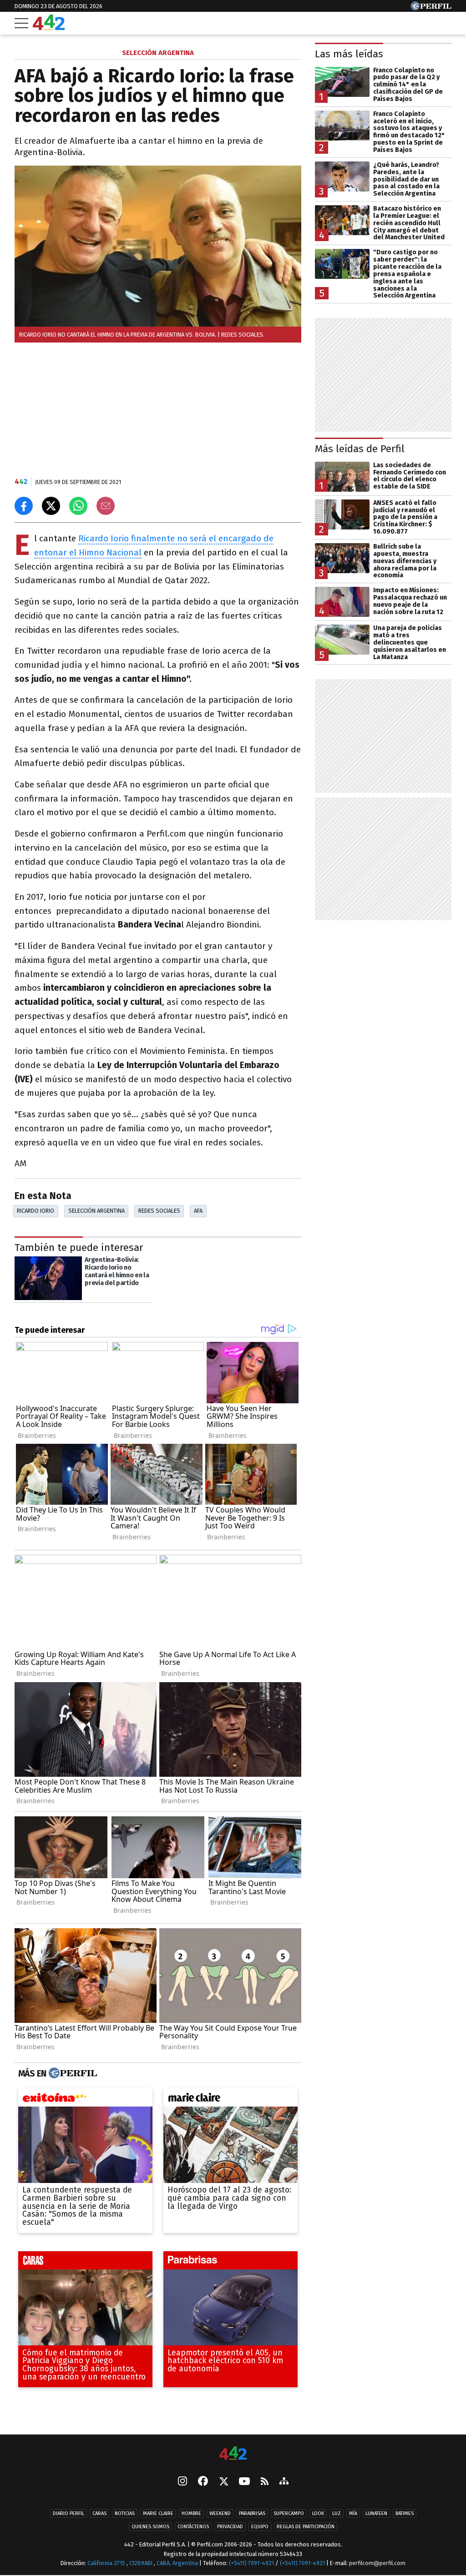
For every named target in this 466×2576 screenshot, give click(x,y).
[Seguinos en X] (223, 2482)
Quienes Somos (150, 2527)
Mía (353, 2513)
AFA (198, 1211)
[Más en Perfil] (72, 2073)
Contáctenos (193, 2527)
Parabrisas (252, 2513)
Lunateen (376, 2513)
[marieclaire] (230, 2100)
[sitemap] (284, 2482)
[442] (233, 2454)
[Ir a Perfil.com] (431, 8)
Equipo (260, 2527)
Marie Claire (158, 2513)
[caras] (85, 2262)
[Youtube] (244, 2482)
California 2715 (107, 2563)
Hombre (191, 2513)
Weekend (220, 2513)
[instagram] (182, 2482)
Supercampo (289, 2513)
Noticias (125, 2513)
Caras (99, 2513)
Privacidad (230, 2527)
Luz (337, 2513)
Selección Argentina (96, 1211)
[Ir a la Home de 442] (49, 28)
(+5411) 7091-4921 (251, 2563)
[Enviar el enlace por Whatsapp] (78, 506)
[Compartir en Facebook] (24, 506)
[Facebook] (203, 2482)
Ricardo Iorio (35, 1211)
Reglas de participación (306, 2527)
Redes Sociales (159, 1211)
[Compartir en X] (51, 506)
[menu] (21, 23)
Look (318, 2513)
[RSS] (265, 2482)
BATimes (405, 2513)
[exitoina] (85, 2100)
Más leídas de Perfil (360, 449)
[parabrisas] (230, 2262)
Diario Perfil (68, 2513)
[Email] (106, 506)
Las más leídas (349, 54)
